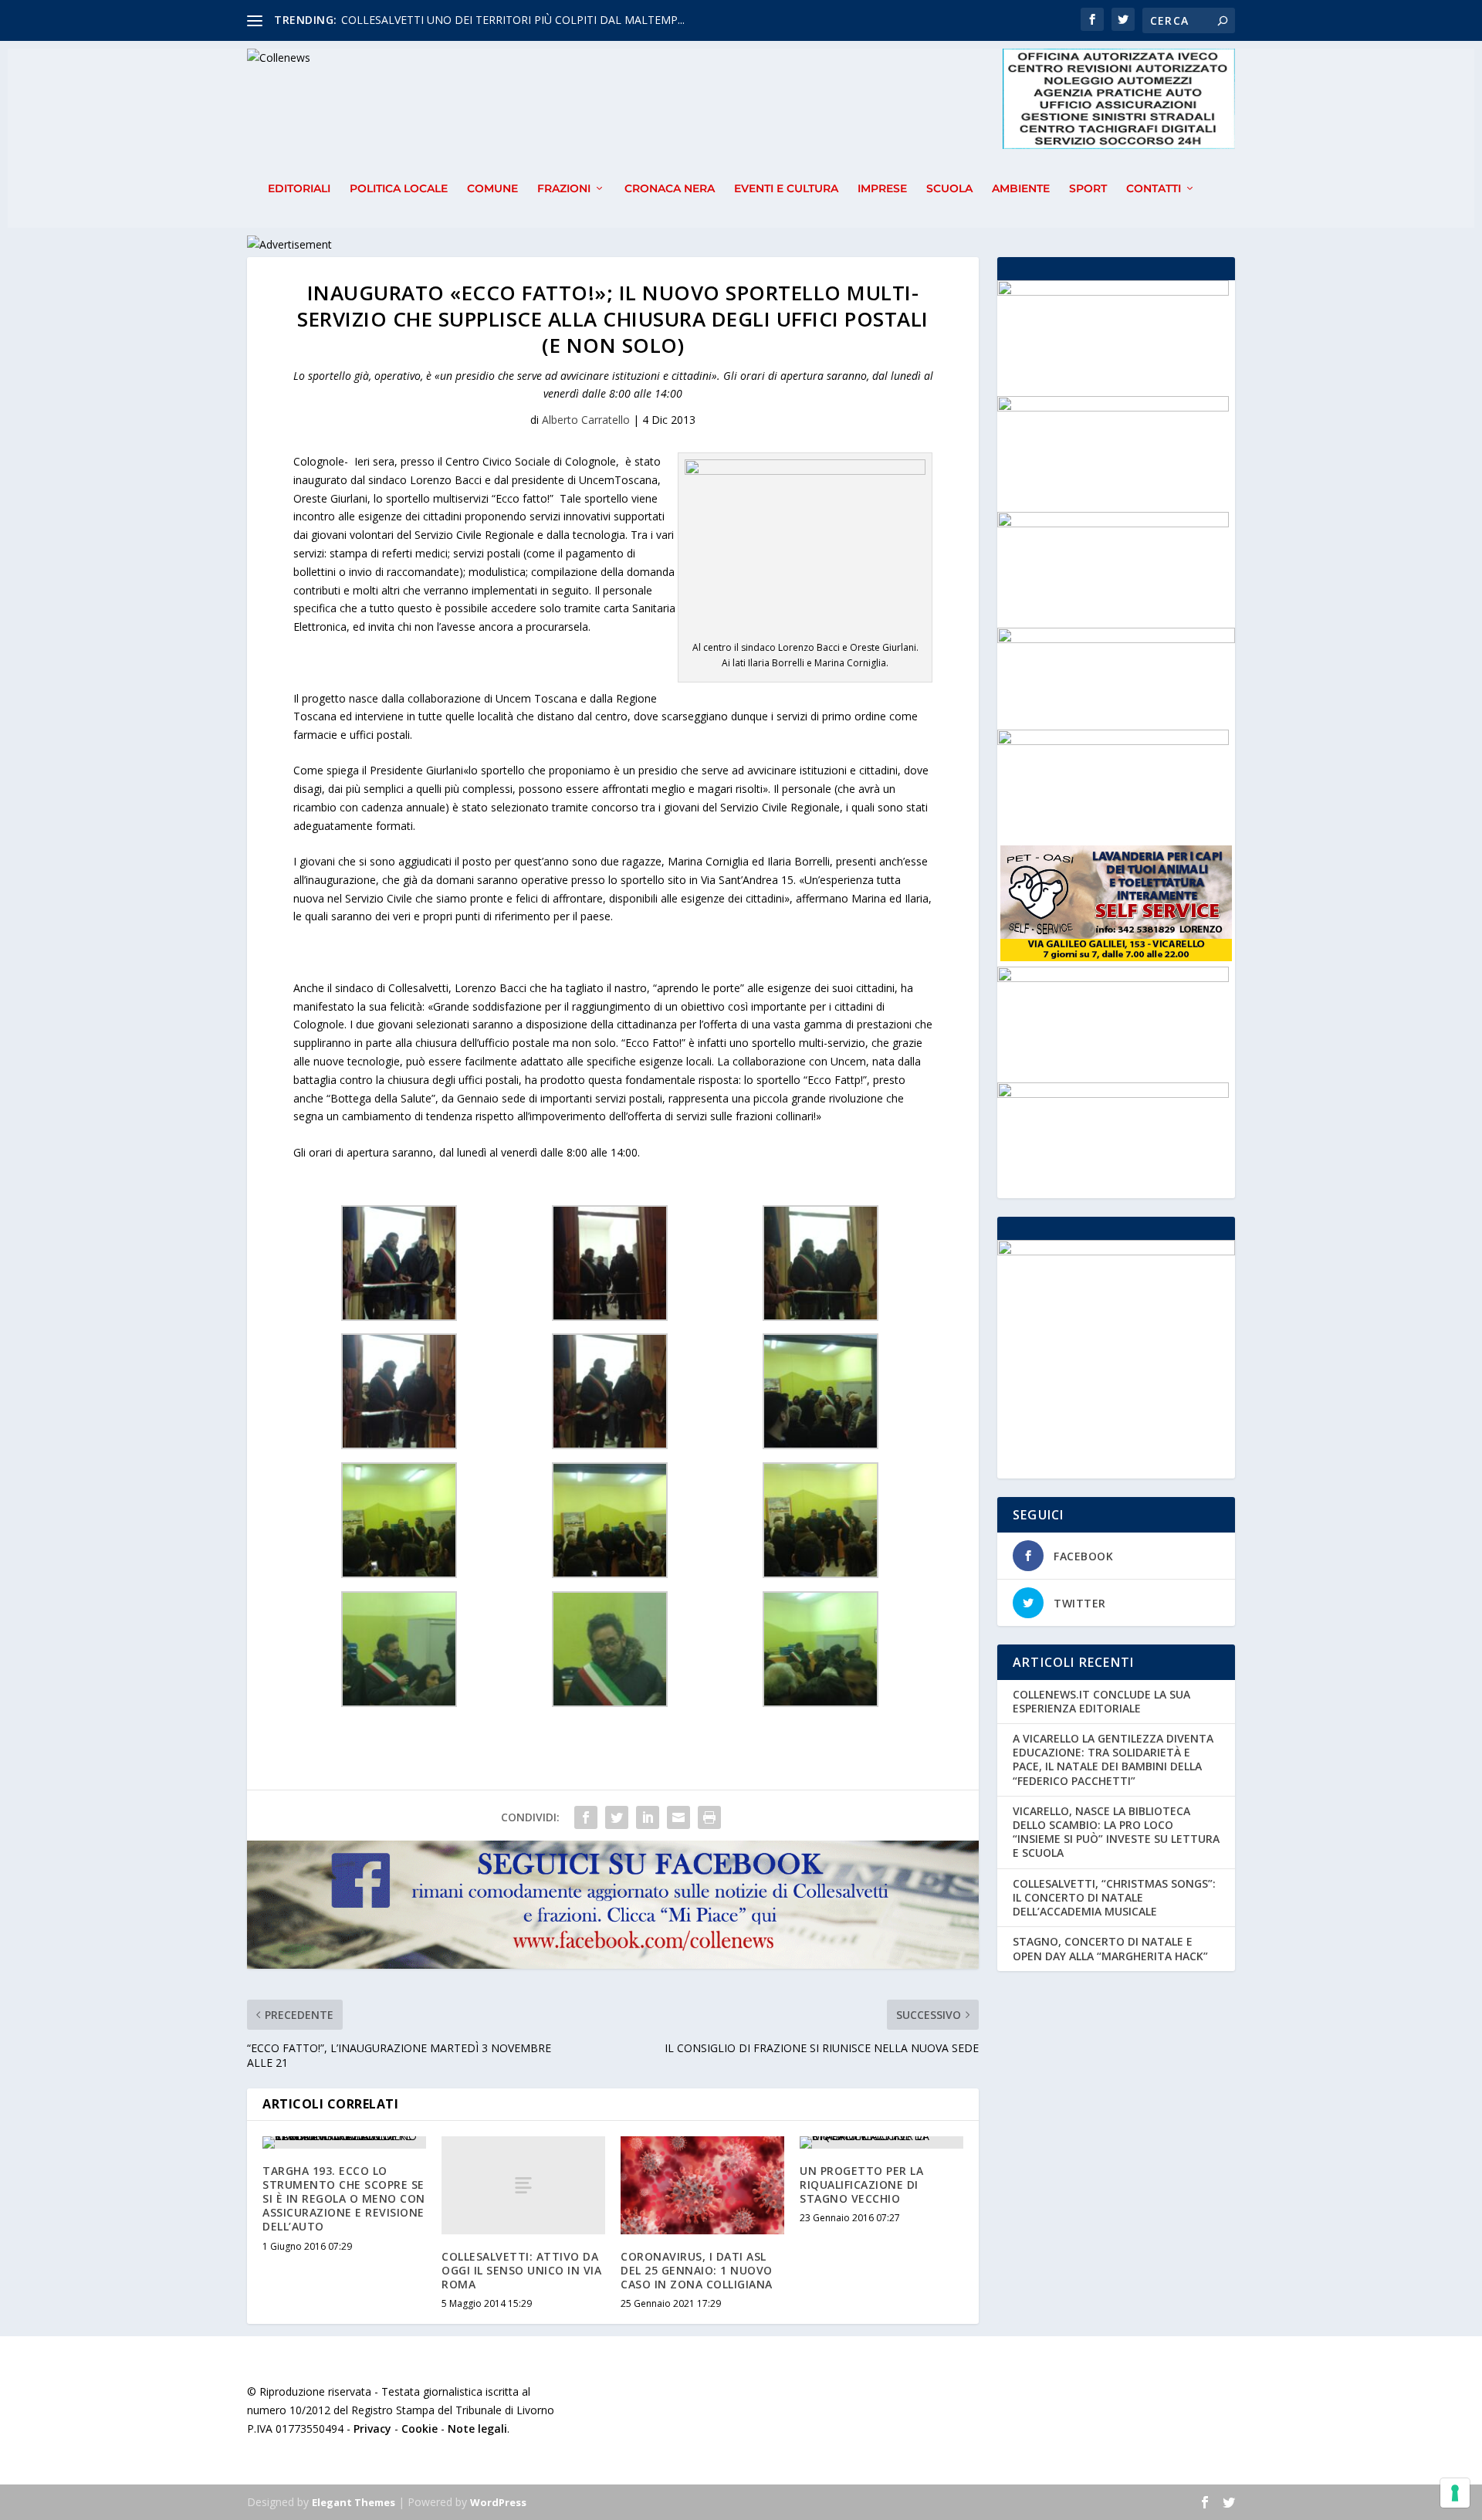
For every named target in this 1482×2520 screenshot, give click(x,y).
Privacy (372, 2429)
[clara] (1113, 1094)
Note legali (477, 2429)
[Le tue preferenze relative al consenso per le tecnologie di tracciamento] (1455, 2493)
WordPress (498, 2502)
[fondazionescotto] (1113, 291)
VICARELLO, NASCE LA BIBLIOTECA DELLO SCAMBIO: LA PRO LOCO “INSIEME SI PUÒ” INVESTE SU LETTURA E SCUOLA (1116, 1832)
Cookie (420, 2429)
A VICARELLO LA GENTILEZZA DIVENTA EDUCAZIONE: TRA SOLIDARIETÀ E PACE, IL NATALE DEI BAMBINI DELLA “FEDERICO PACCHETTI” (1113, 1760)
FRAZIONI (564, 189)
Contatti (1154, 189)
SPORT (1088, 189)
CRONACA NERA (670, 189)
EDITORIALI (299, 189)
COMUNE (492, 189)
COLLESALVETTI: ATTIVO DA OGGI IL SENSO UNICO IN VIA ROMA (521, 2270)
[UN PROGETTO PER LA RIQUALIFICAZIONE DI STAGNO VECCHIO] (881, 2142)
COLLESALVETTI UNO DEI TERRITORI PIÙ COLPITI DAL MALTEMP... (513, 20)
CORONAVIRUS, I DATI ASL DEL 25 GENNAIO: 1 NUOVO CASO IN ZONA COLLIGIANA (697, 2270)
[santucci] (1113, 978)
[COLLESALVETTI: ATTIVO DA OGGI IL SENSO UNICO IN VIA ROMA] (523, 2185)
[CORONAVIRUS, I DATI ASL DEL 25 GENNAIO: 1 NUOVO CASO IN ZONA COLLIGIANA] (702, 2185)
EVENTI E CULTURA (786, 189)
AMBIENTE (1021, 189)
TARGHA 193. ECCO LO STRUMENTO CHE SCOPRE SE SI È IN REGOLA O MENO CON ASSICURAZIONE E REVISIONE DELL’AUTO (344, 2199)
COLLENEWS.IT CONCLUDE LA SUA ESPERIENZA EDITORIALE (1101, 1701)
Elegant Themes (354, 2502)
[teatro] (1113, 407)
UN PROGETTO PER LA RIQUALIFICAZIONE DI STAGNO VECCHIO (861, 2185)
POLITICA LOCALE (399, 189)
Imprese (882, 189)
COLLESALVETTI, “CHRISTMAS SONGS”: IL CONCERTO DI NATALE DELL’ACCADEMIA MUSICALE (1114, 1897)
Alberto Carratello (586, 420)
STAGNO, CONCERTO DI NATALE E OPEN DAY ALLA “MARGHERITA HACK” (1110, 1948)
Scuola (949, 189)
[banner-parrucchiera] (1113, 741)
